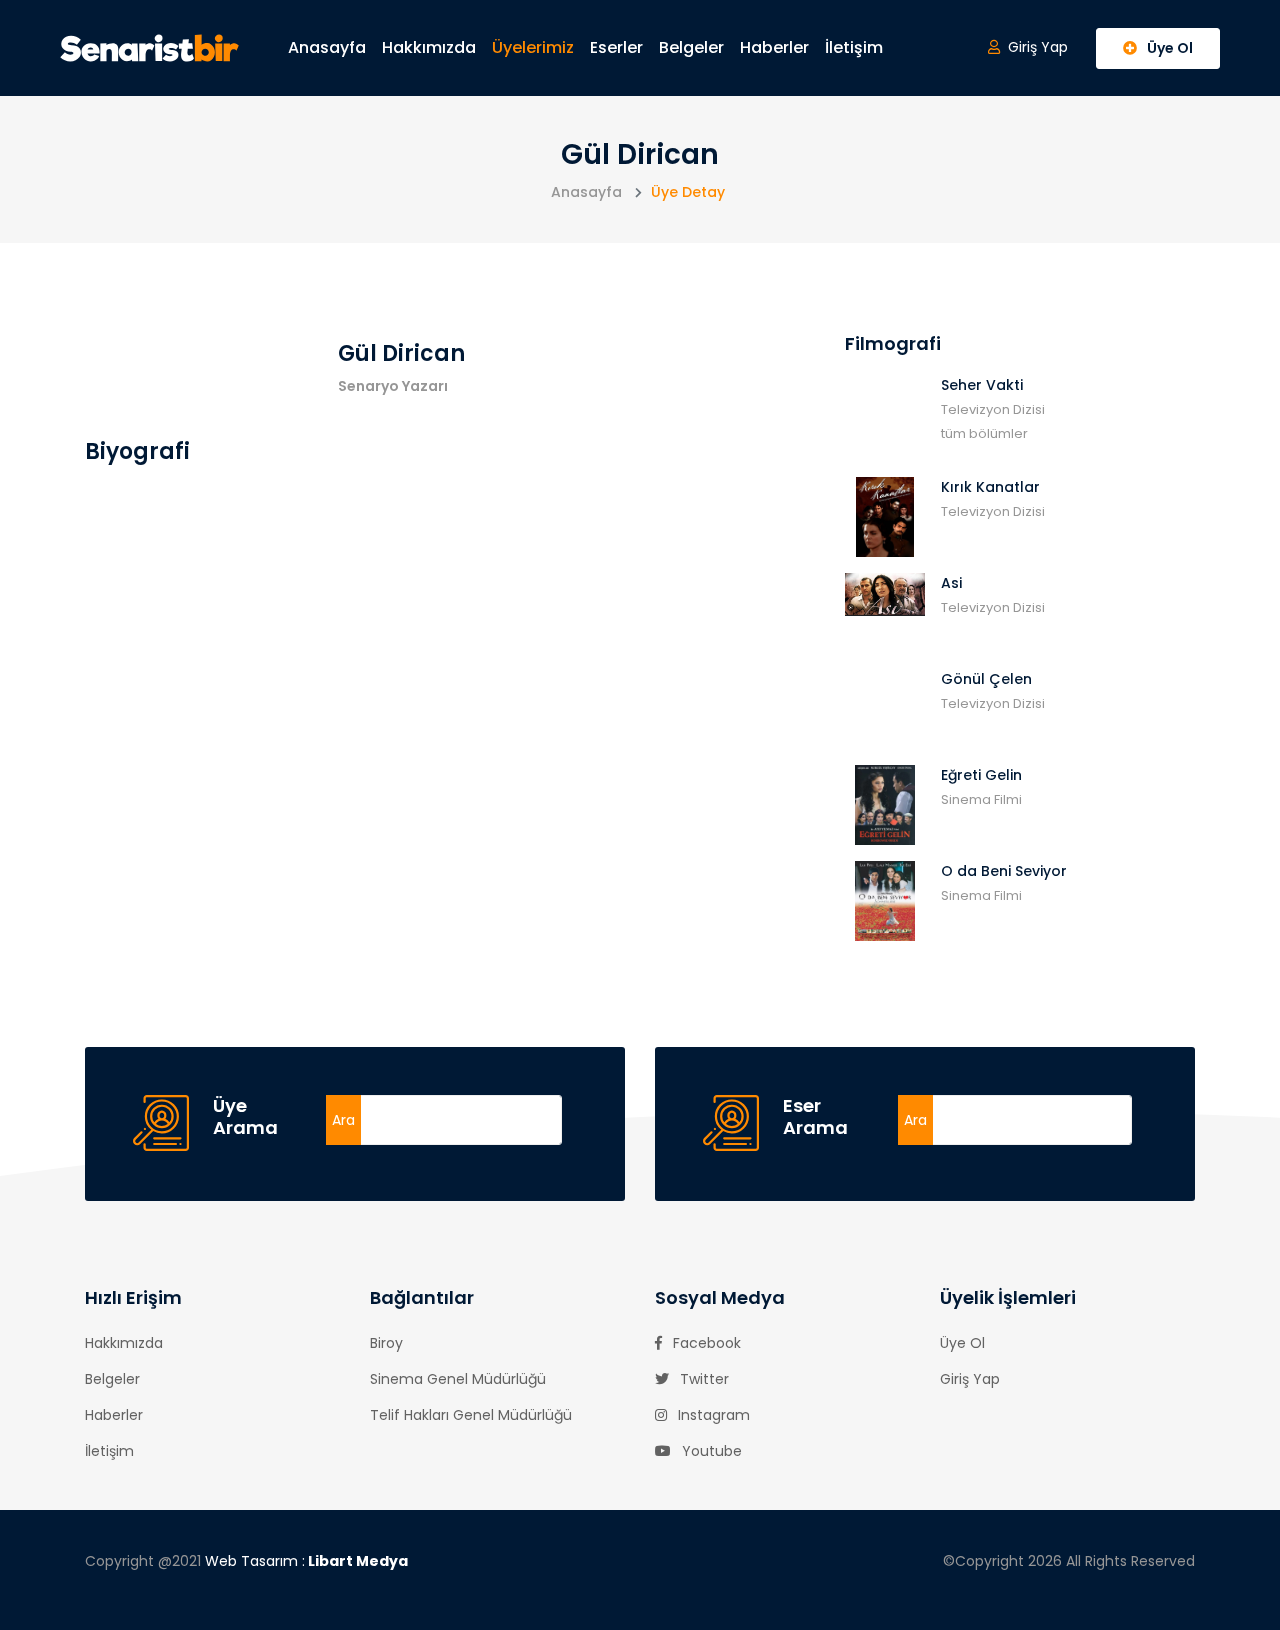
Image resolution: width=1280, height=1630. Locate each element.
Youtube (710, 1451)
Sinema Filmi (981, 799)
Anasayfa (327, 47)
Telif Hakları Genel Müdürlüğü (471, 1415)
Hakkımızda (429, 47)
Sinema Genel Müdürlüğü (458, 1379)
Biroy (386, 1343)
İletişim (854, 47)
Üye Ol (962, 1343)
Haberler (774, 47)
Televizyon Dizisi (993, 409)
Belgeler (691, 47)
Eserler (616, 47)
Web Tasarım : (306, 1561)
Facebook (705, 1343)
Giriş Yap (970, 1379)
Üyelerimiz (533, 47)
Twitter (702, 1379)
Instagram (712, 1415)
